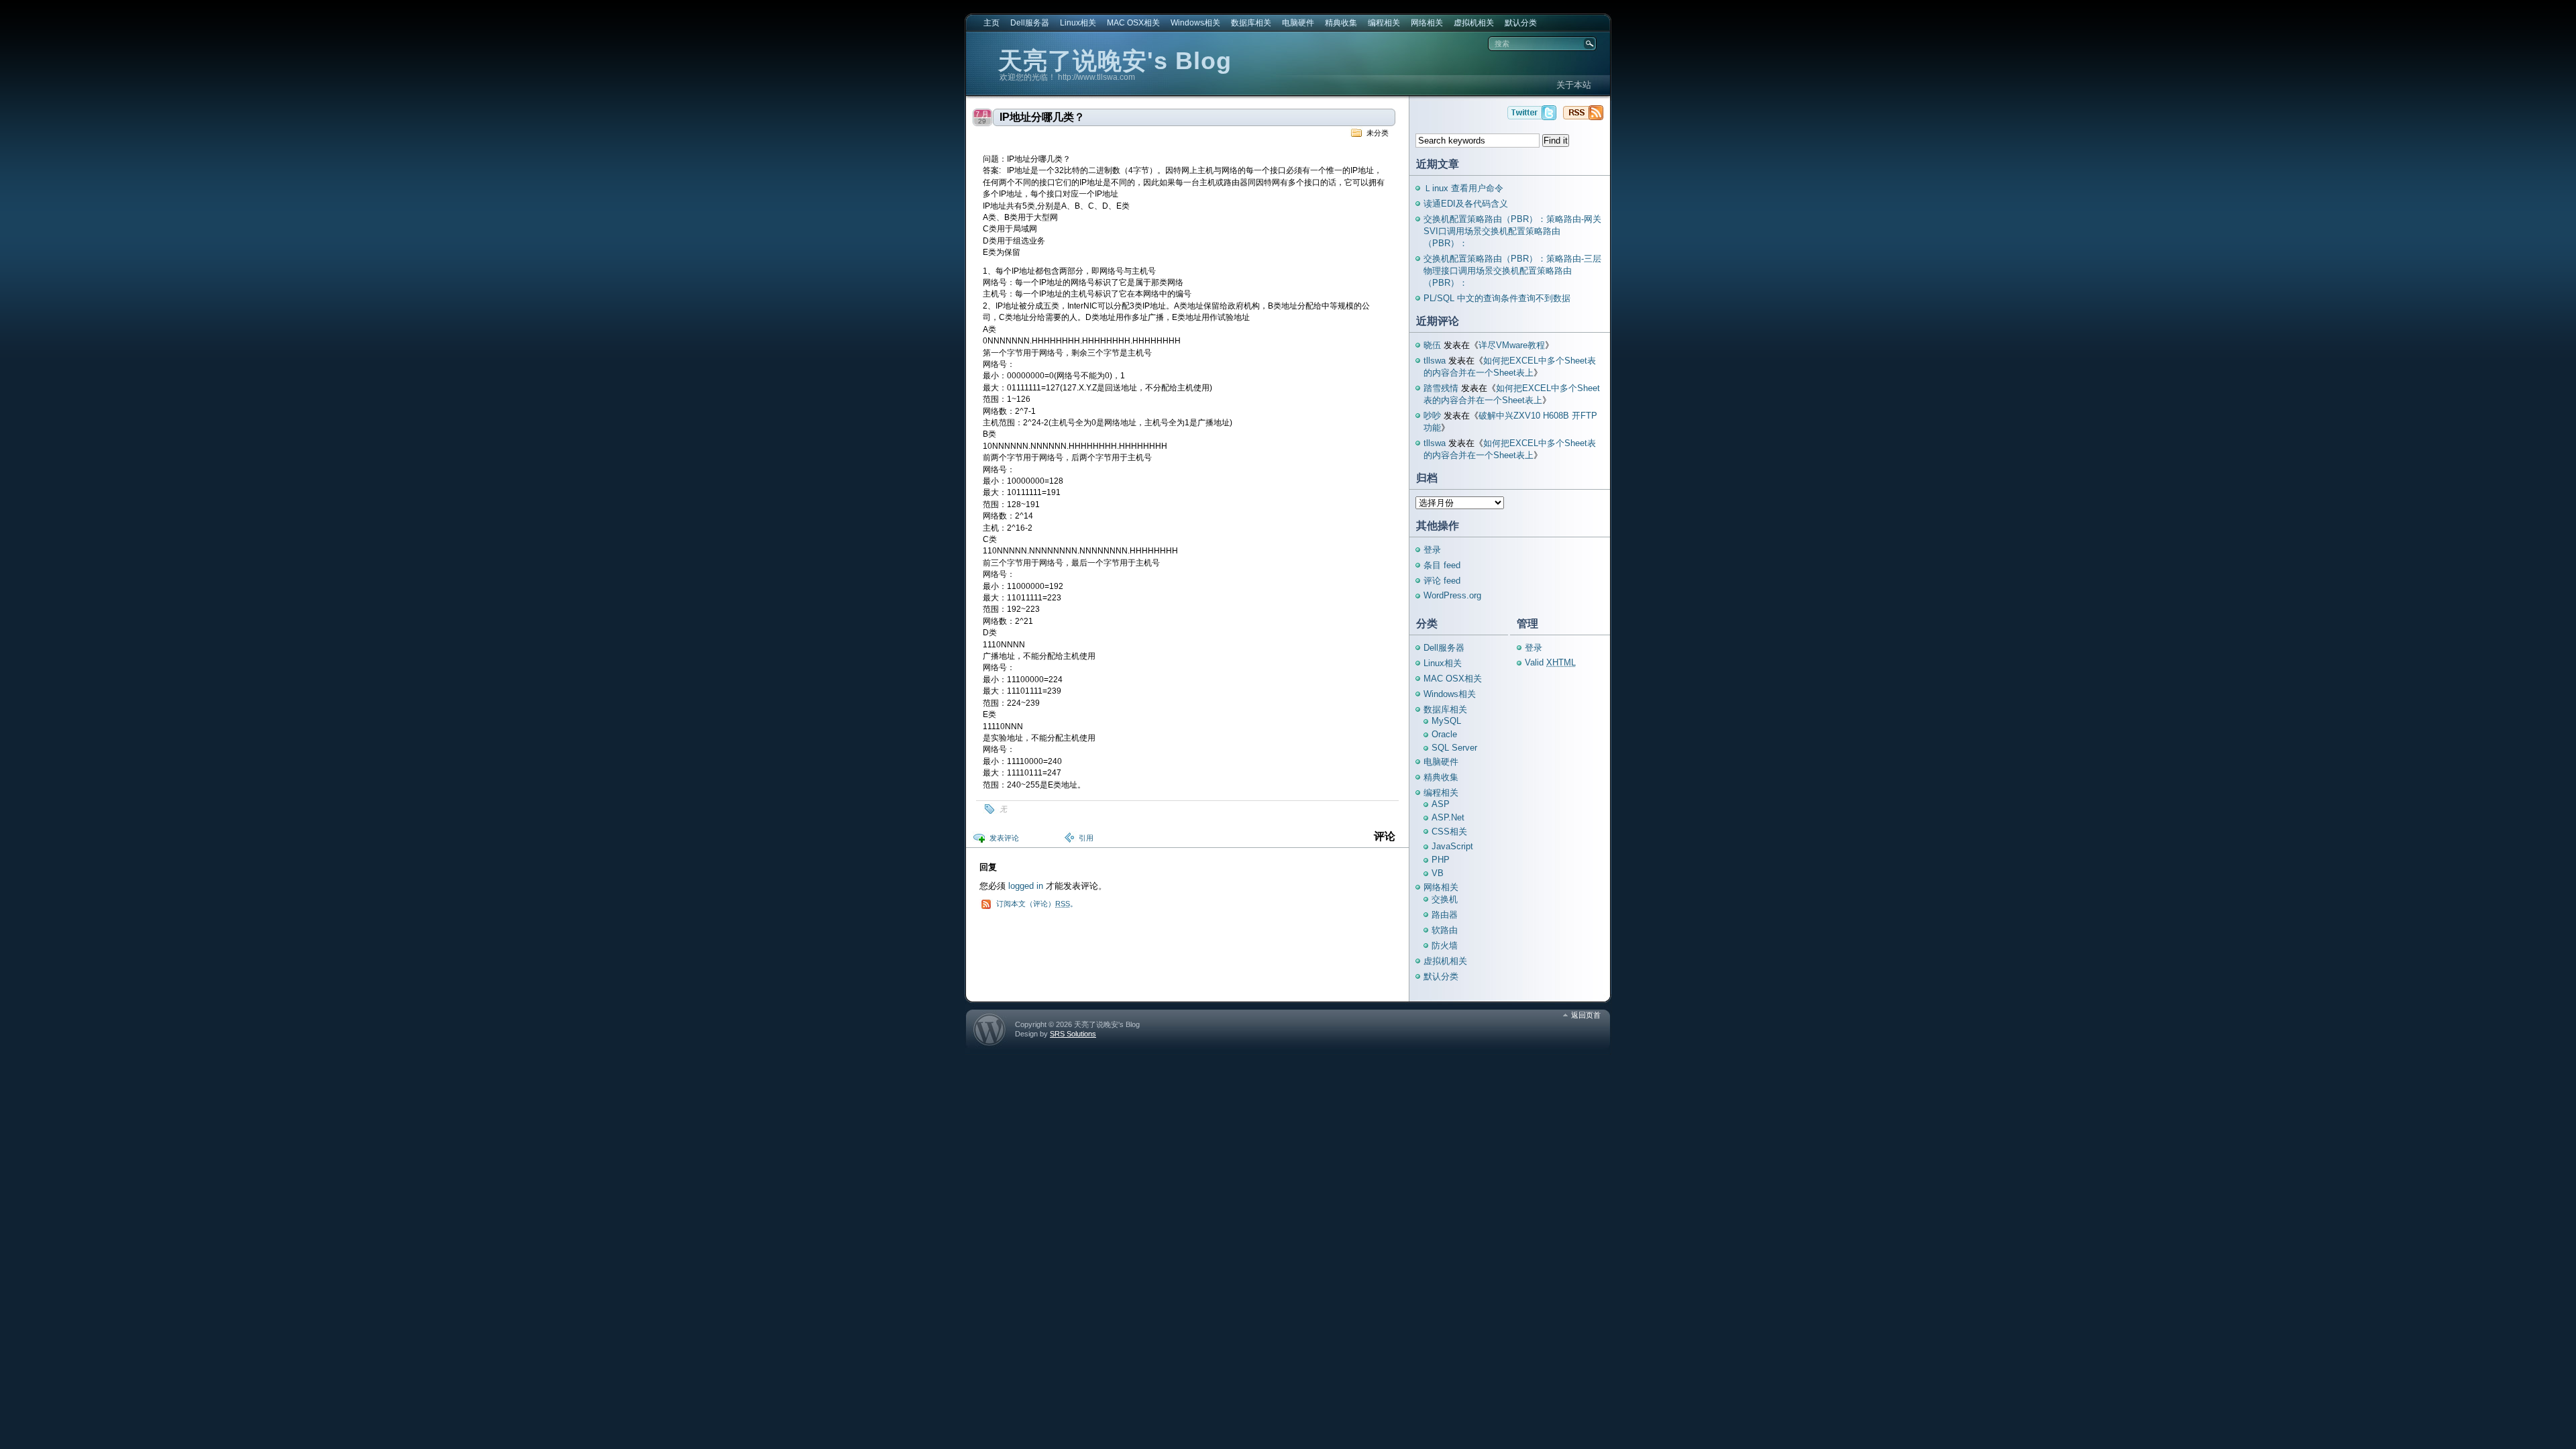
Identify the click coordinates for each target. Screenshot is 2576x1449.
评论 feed (1442, 581)
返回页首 (1586, 1015)
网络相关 (1427, 23)
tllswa (1435, 361)
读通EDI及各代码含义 (1466, 204)
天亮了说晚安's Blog (1115, 61)
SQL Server (1454, 748)
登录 (1432, 550)
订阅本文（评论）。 (1037, 904)
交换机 (1445, 899)
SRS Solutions (1073, 1034)
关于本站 (1574, 85)
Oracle (1444, 734)
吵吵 (1432, 416)
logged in (1026, 886)
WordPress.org (1452, 595)
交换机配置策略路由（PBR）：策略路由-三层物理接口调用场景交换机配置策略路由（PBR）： (1512, 271)
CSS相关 (1449, 831)
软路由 (1445, 930)
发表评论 (1004, 838)
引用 (1086, 838)
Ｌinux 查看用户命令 (1463, 188)
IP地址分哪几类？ (1042, 117)
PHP (1441, 860)
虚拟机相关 (1474, 23)
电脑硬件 (1298, 23)
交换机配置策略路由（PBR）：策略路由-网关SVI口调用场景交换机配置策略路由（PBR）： (1512, 231)
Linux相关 (1078, 23)
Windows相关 (1195, 23)
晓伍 (1432, 345)
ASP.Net (1448, 817)
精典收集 (1341, 23)
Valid (1550, 662)
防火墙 (1445, 946)
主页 (991, 23)
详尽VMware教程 (1512, 345)
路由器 (1445, 915)
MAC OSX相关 (1133, 23)
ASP (1441, 804)
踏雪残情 (1441, 388)
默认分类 (1521, 23)
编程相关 (1384, 23)
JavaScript (1452, 846)
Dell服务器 (1030, 23)
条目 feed (1442, 565)
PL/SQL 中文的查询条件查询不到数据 (1497, 298)
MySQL (1446, 721)
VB (1438, 873)
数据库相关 (1251, 23)
